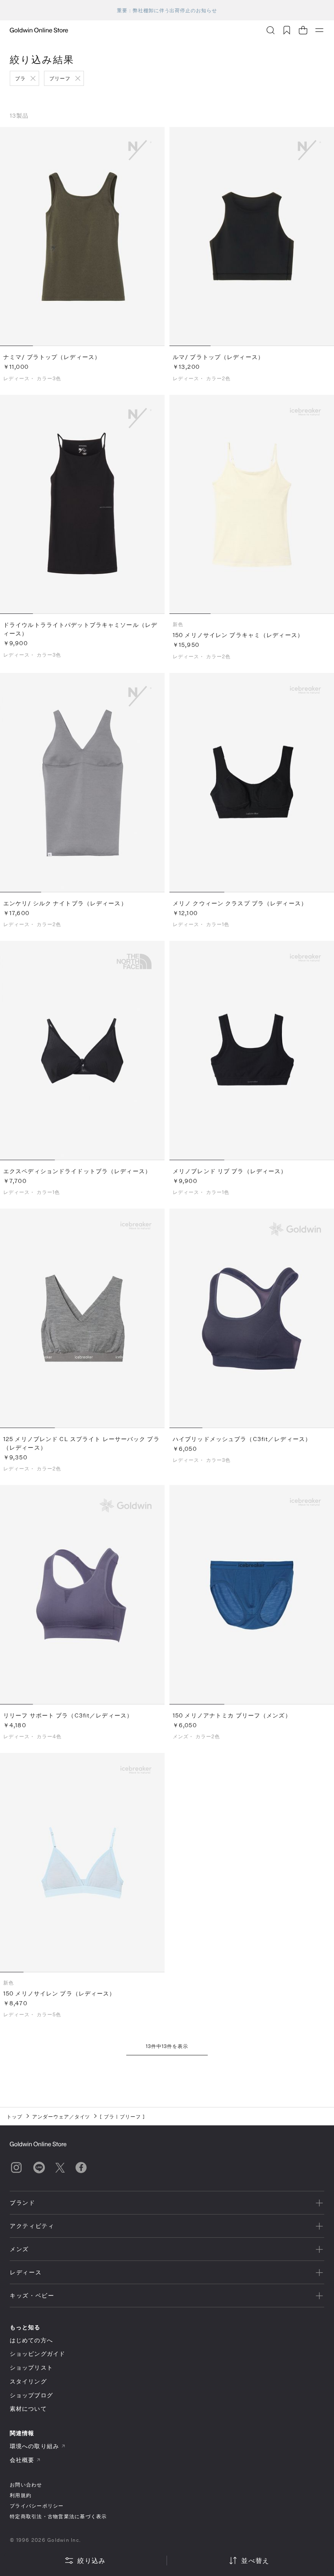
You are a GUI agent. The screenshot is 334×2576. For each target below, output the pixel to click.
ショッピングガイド (37, 2354)
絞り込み (91, 2560)
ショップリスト (31, 2367)
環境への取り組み (34, 2446)
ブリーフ (60, 78)
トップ (14, 2116)
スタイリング (28, 2381)
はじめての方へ (31, 2340)
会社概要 (22, 2460)
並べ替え (255, 2560)
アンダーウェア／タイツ (61, 2116)
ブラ (20, 78)
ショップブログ (31, 2395)
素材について (28, 2408)
